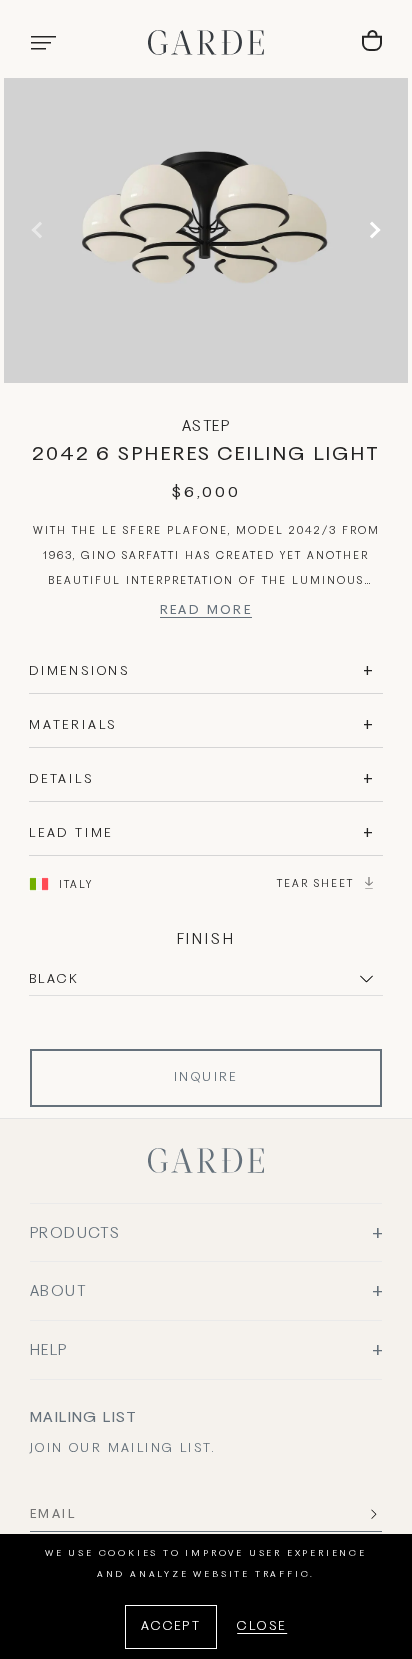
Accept (171, 1627)
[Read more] (206, 613)
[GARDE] (206, 42)
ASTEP (206, 427)
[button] (43, 43)
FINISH (206, 940)
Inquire (206, 1078)
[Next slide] (372, 230)
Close (262, 1627)
